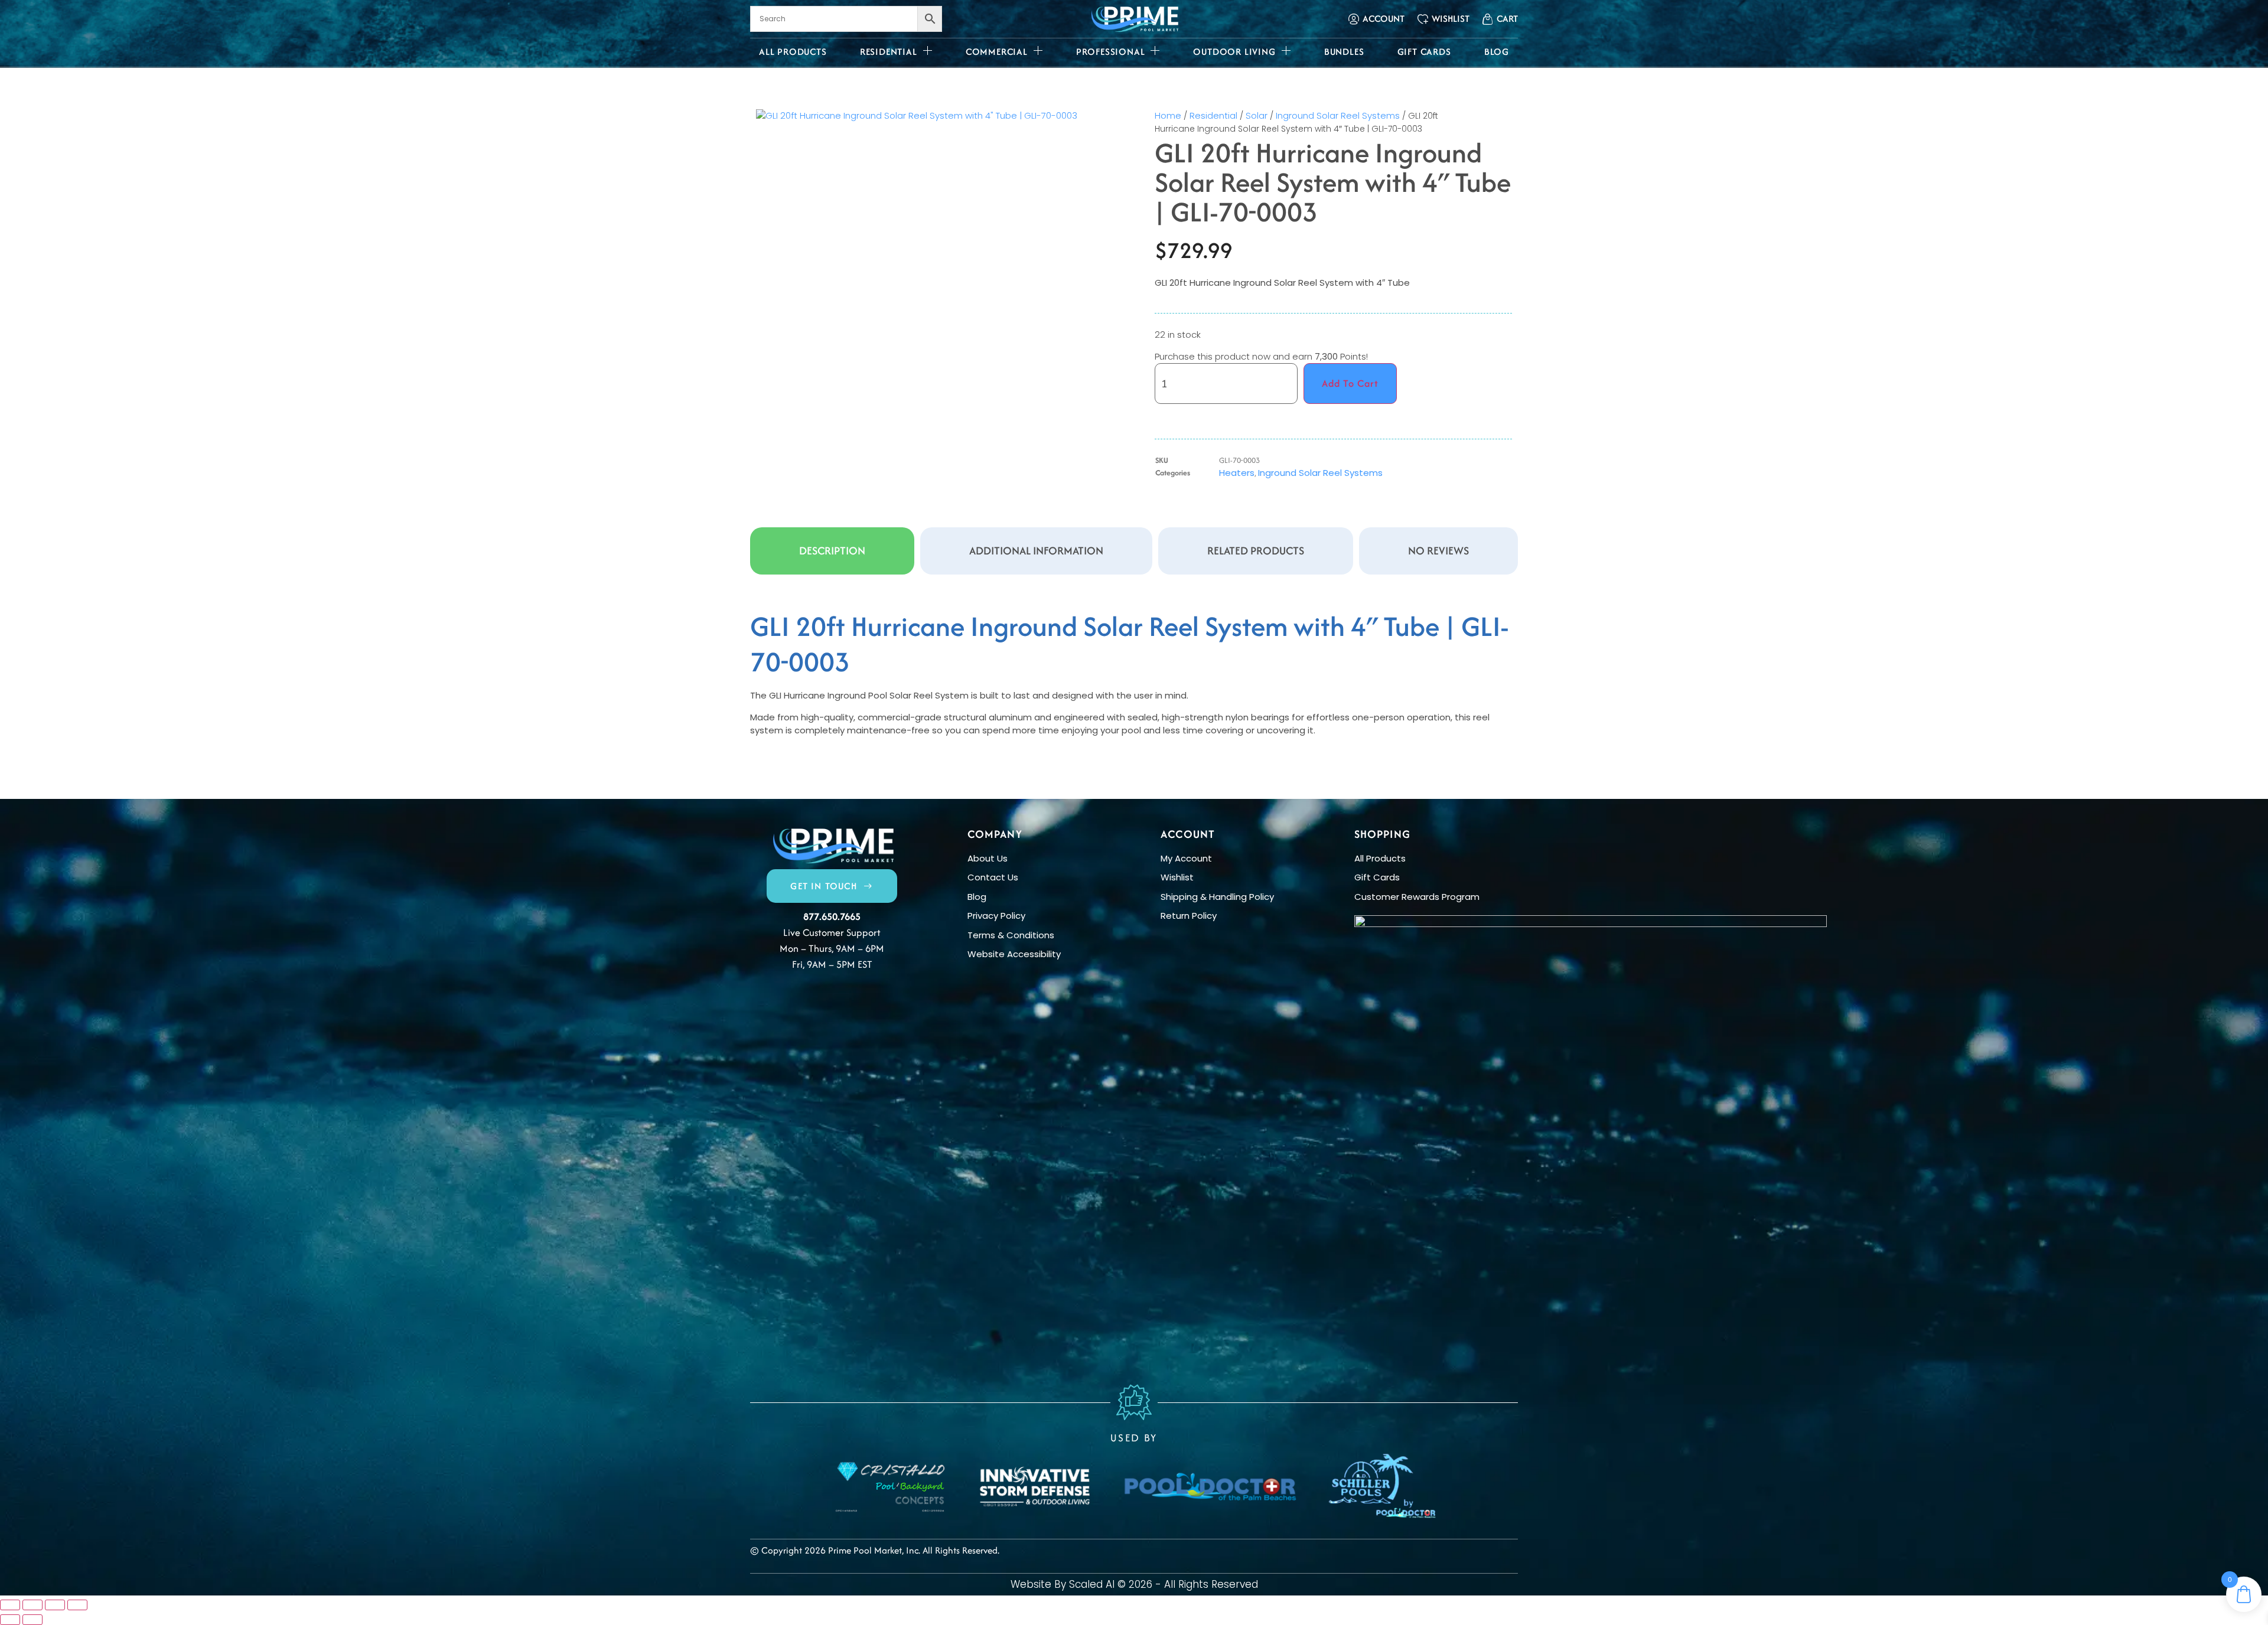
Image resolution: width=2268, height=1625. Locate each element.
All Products (793, 52)
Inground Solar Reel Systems (1338, 115)
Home (1168, 115)
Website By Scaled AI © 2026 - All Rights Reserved (1134, 1584)
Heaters (1237, 473)
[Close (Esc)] (77, 1605)
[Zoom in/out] (10, 1605)
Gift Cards (1424, 52)
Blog (1497, 52)
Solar (1257, 115)
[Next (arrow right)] (32, 1620)
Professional (1111, 52)
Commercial (997, 52)
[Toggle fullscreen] (32, 1605)
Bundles (1344, 52)
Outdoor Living (1234, 52)
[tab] (832, 551)
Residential (889, 52)
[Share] (55, 1605)
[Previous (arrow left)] (10, 1620)
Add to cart (1350, 383)
